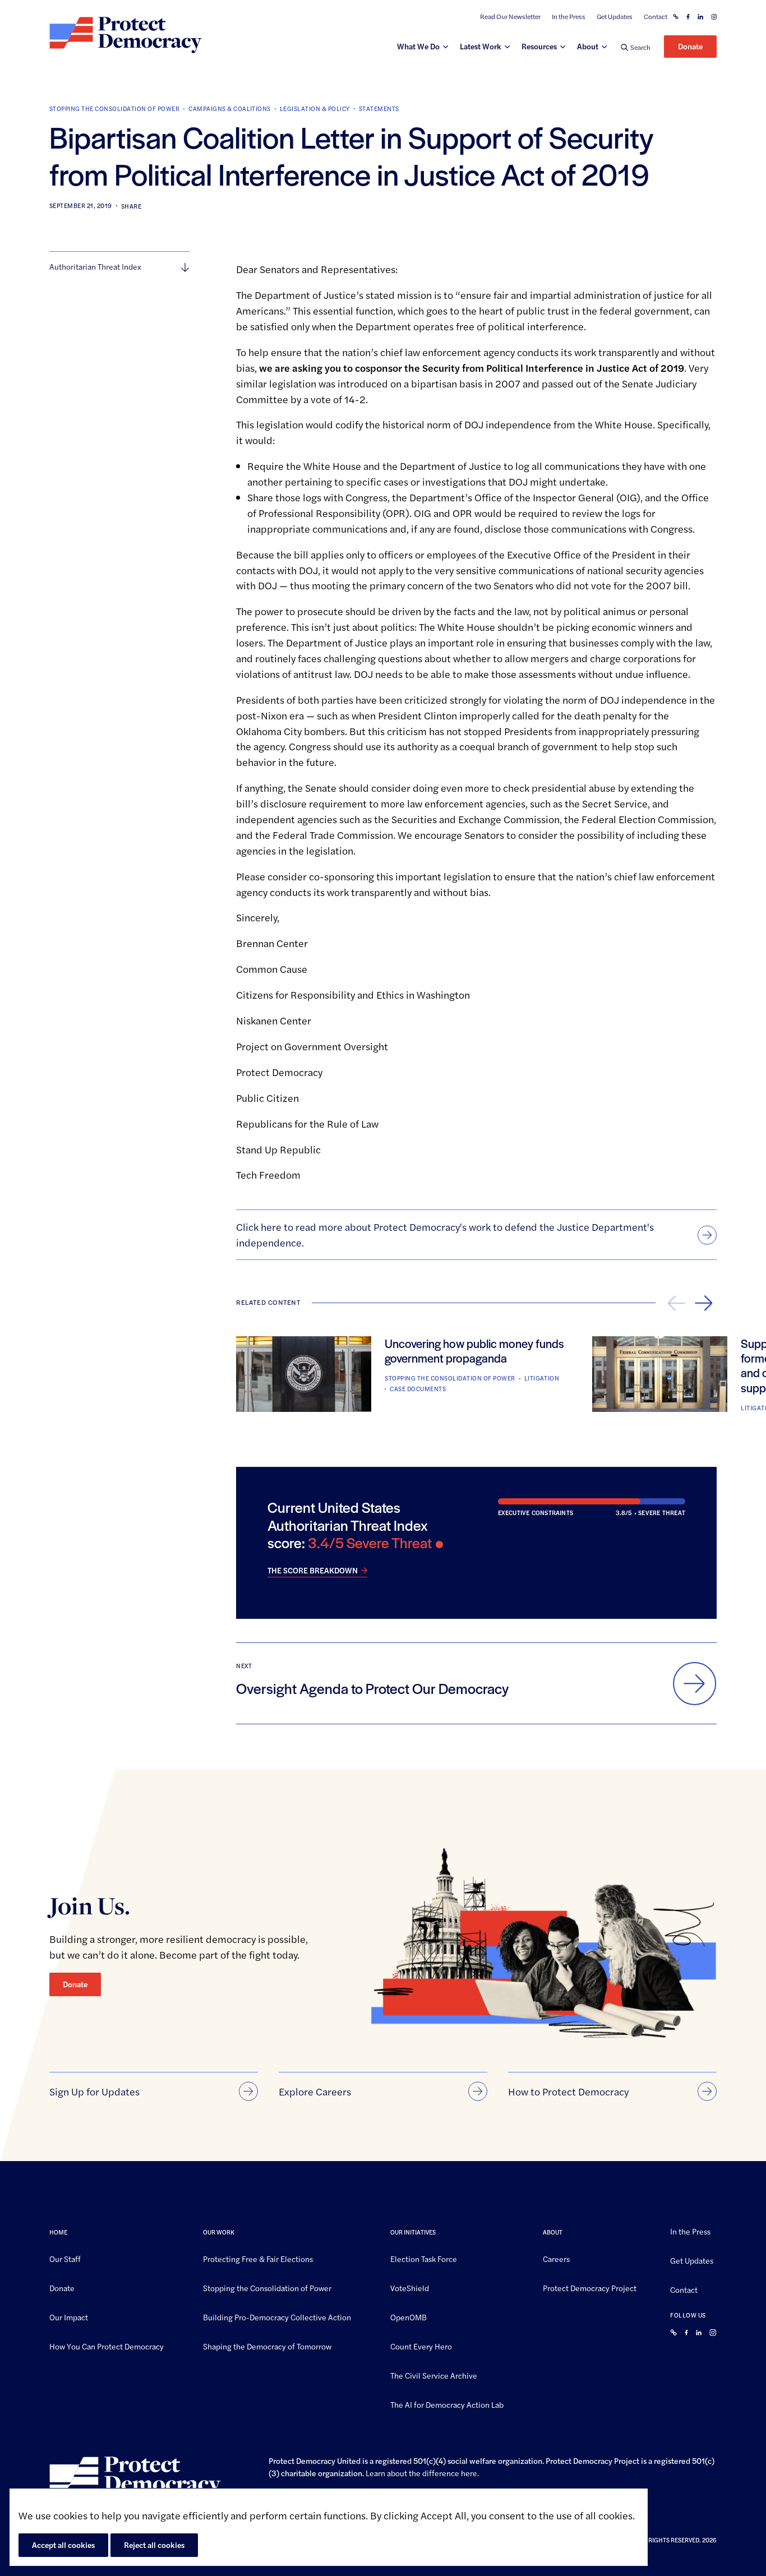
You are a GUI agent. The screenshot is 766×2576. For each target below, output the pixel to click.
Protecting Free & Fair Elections (258, 2259)
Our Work (219, 2232)
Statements (379, 109)
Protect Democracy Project (590, 2287)
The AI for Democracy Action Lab (447, 2404)
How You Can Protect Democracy (107, 2346)
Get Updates (615, 17)
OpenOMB (409, 2316)
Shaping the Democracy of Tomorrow (267, 2346)
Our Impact (69, 2316)
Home (58, 2232)
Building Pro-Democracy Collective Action (277, 2316)
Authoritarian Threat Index (95, 266)
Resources (539, 46)
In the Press (569, 17)
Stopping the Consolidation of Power (114, 109)
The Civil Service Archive (434, 2375)
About (588, 46)
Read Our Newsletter (510, 17)
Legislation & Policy (315, 109)
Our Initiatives (413, 2232)
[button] (636, 47)
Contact (656, 17)
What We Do (418, 46)
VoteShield (410, 2287)
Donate (690, 46)
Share (131, 206)
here (469, 2473)
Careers (556, 2259)
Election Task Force (424, 2259)
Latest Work (481, 46)
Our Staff (65, 2259)
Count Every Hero (421, 2346)
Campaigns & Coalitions (230, 109)
